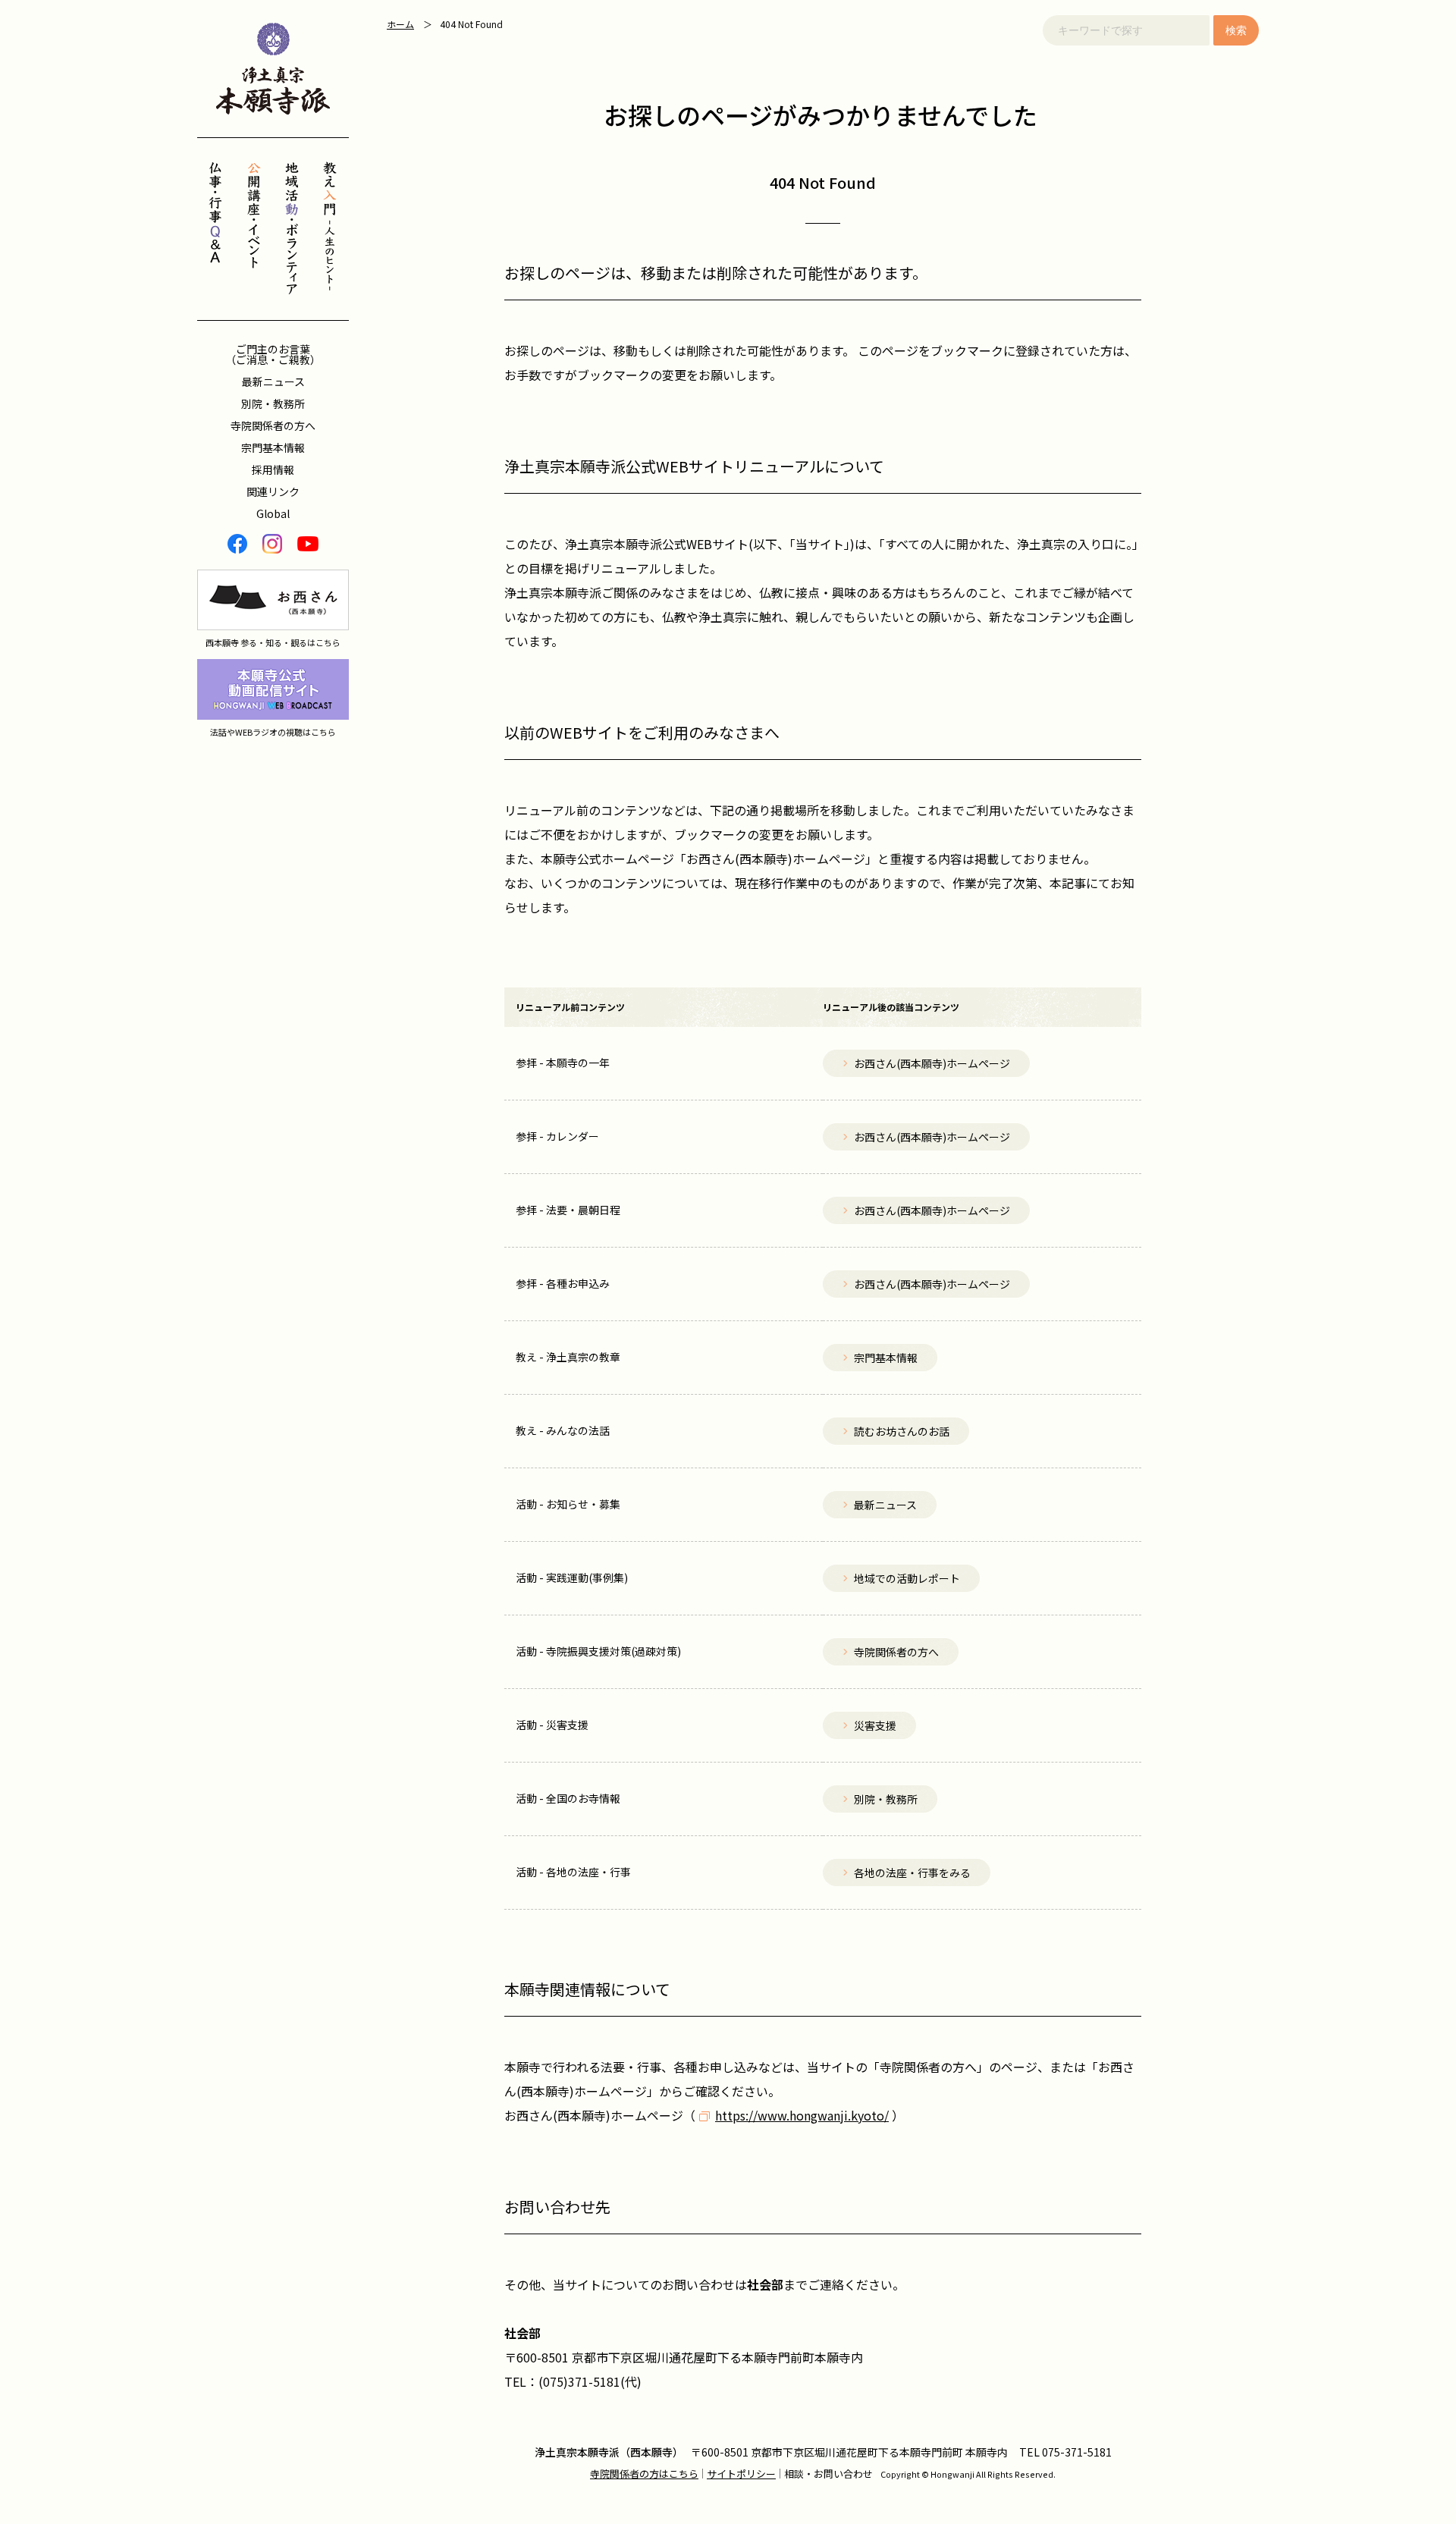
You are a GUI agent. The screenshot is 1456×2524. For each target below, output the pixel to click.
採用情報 (273, 469)
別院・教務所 (273, 403)
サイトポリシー (741, 2474)
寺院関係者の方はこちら (644, 2474)
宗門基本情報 (273, 447)
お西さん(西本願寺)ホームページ (594, 2115)
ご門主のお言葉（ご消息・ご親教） (273, 354)
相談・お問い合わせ (828, 2474)
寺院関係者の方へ (273, 425)
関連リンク (273, 491)
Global (273, 513)
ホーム (400, 24)
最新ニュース (273, 381)
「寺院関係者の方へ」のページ (952, 2067)
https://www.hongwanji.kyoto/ (802, 2115)
